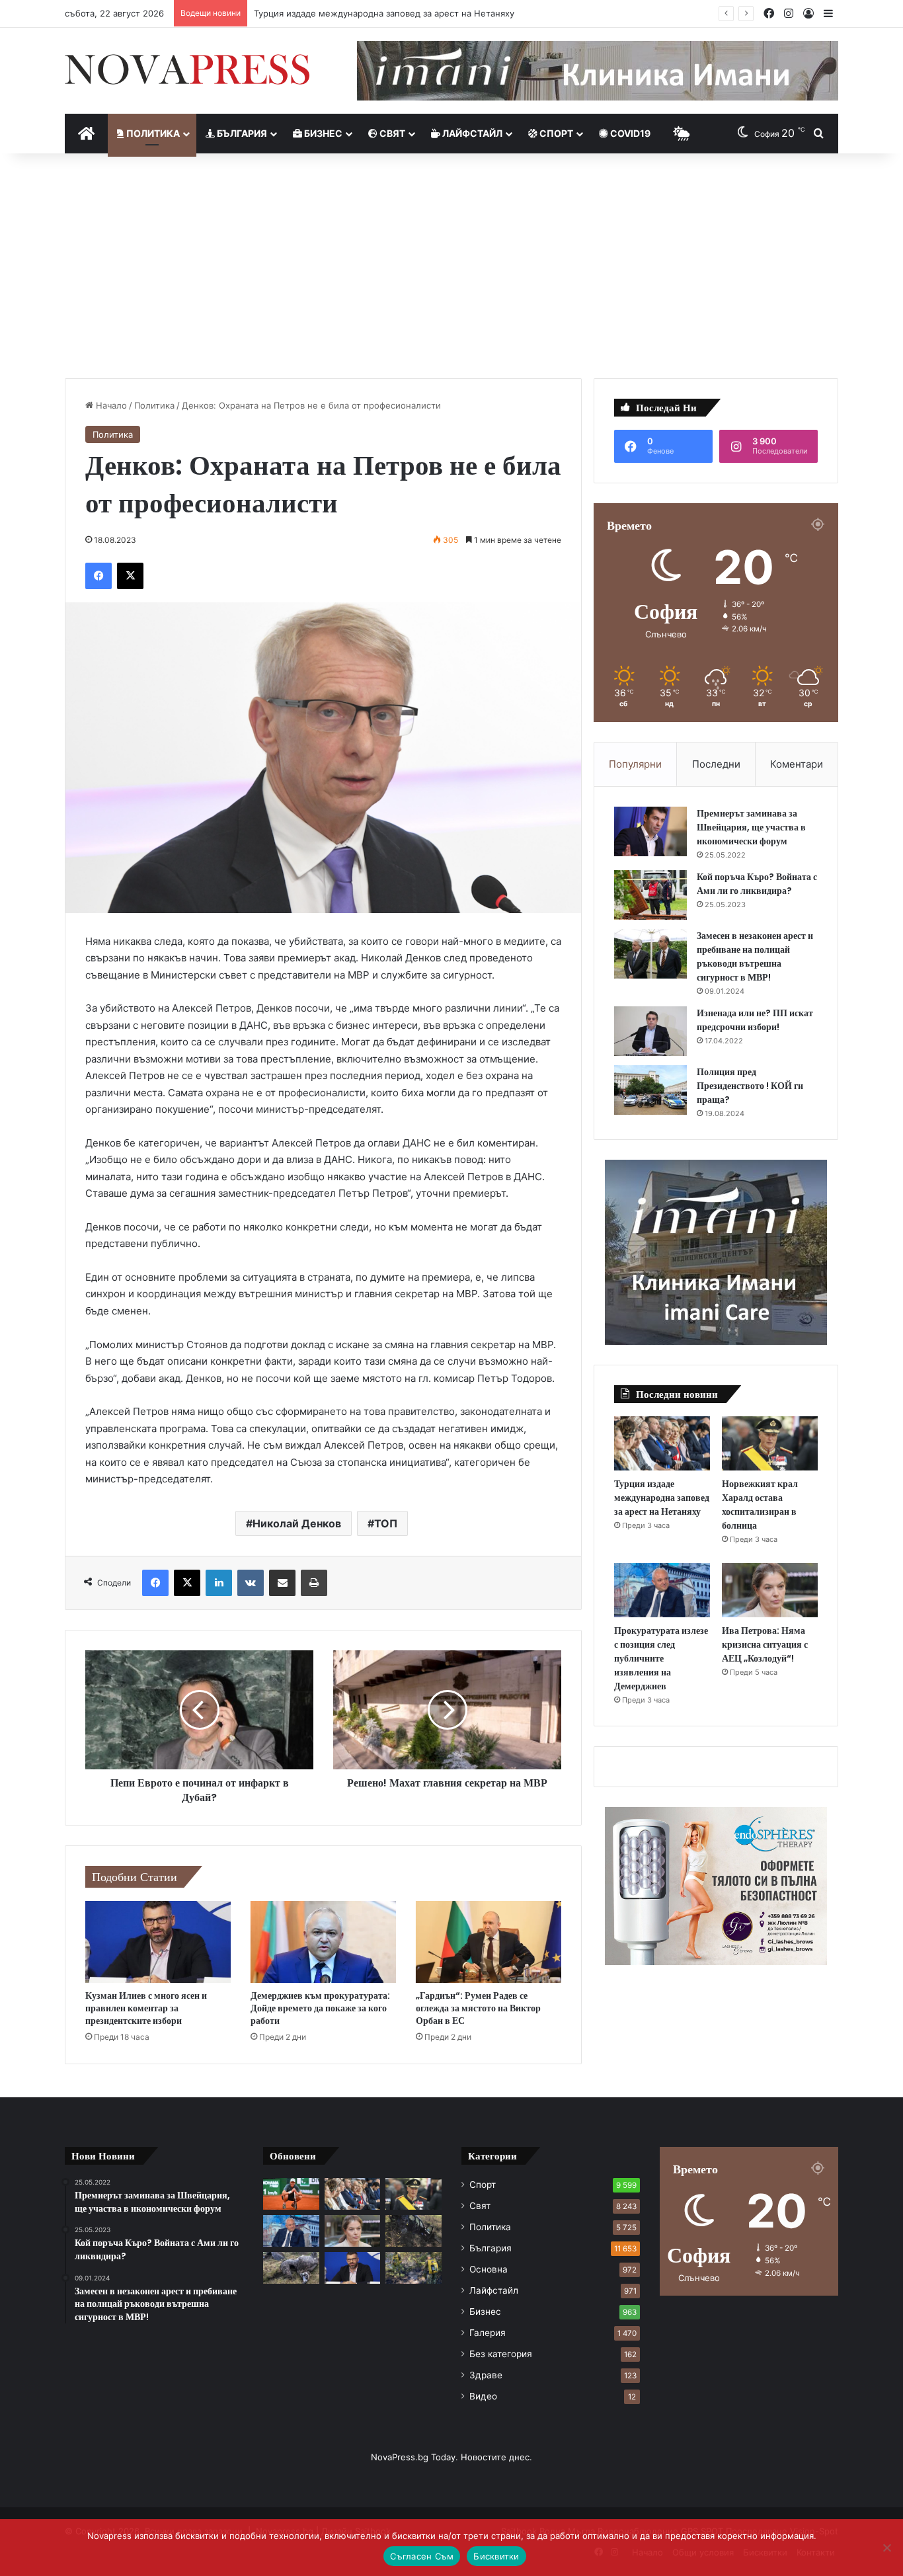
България (241, 133)
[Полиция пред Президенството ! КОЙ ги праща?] (650, 1090)
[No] (886, 2548)
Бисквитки (496, 2556)
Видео (483, 2396)
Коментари (797, 764)
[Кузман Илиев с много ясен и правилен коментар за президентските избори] (158, 1942)
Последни (716, 764)
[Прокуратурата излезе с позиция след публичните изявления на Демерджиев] (662, 1590)
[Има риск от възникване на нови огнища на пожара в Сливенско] (413, 2268)
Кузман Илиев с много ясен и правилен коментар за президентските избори (146, 2008)
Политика (152, 133)
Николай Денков (297, 1523)
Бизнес (322, 133)
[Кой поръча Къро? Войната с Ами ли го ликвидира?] (650, 895)
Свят (391, 133)
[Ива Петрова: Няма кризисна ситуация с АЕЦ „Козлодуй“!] (770, 1590)
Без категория (501, 2354)
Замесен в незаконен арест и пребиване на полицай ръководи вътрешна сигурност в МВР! (755, 956)
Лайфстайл (471, 133)
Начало (110, 405)
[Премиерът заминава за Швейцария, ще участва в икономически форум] (650, 831)
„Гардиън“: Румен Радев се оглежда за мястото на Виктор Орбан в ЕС (478, 2008)
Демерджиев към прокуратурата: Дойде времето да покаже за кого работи (320, 2008)
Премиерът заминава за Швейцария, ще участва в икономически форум (751, 827)
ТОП (386, 1523)
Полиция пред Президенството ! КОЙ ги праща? (750, 1086)
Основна (489, 2269)
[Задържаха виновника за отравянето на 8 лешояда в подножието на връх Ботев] (291, 2268)
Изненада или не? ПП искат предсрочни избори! (755, 1020)
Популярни (635, 764)
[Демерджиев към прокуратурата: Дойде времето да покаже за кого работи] (323, 1942)
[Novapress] (187, 69)
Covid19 (629, 133)
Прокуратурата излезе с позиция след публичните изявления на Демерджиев (661, 1658)
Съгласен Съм (422, 2556)
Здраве (486, 2375)
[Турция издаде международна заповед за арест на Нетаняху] (662, 1443)
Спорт (555, 133)
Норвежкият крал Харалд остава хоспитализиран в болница (382, 13)
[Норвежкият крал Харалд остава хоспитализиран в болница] (770, 1443)
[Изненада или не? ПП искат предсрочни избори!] (650, 1031)
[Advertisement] (451, 266)
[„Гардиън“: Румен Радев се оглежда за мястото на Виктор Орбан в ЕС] (489, 1942)
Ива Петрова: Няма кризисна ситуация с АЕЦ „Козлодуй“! (765, 1644)
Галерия (488, 2333)
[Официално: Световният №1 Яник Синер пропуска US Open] (291, 2194)
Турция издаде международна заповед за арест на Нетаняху (662, 1498)
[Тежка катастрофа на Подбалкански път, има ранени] (413, 2231)
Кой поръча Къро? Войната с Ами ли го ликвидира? (757, 884)
